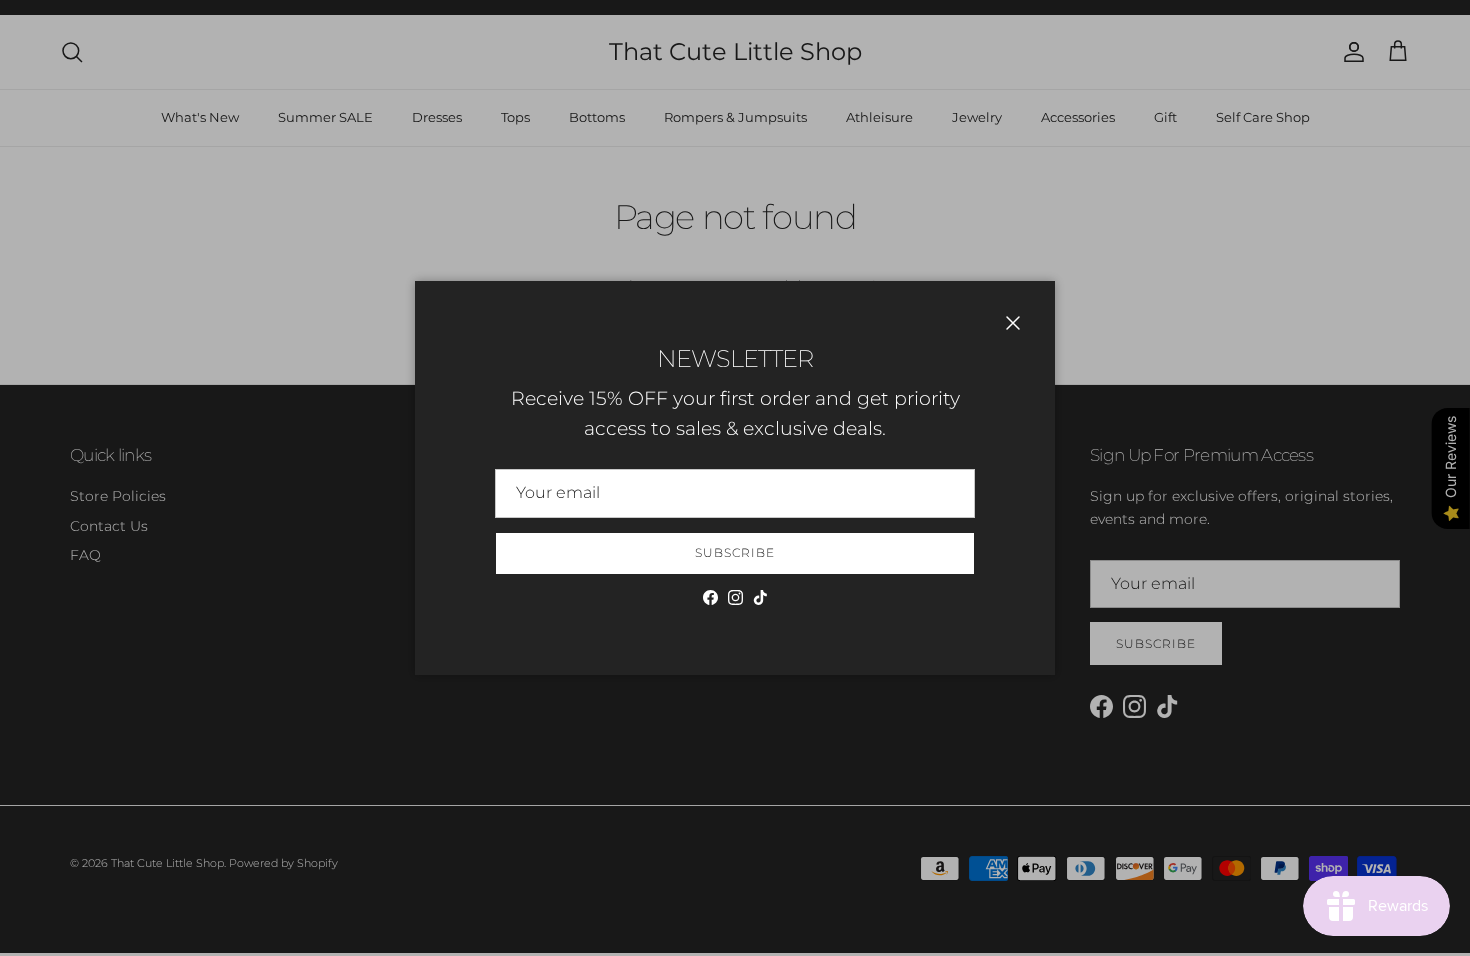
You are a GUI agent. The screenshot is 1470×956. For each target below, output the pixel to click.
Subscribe (735, 552)
